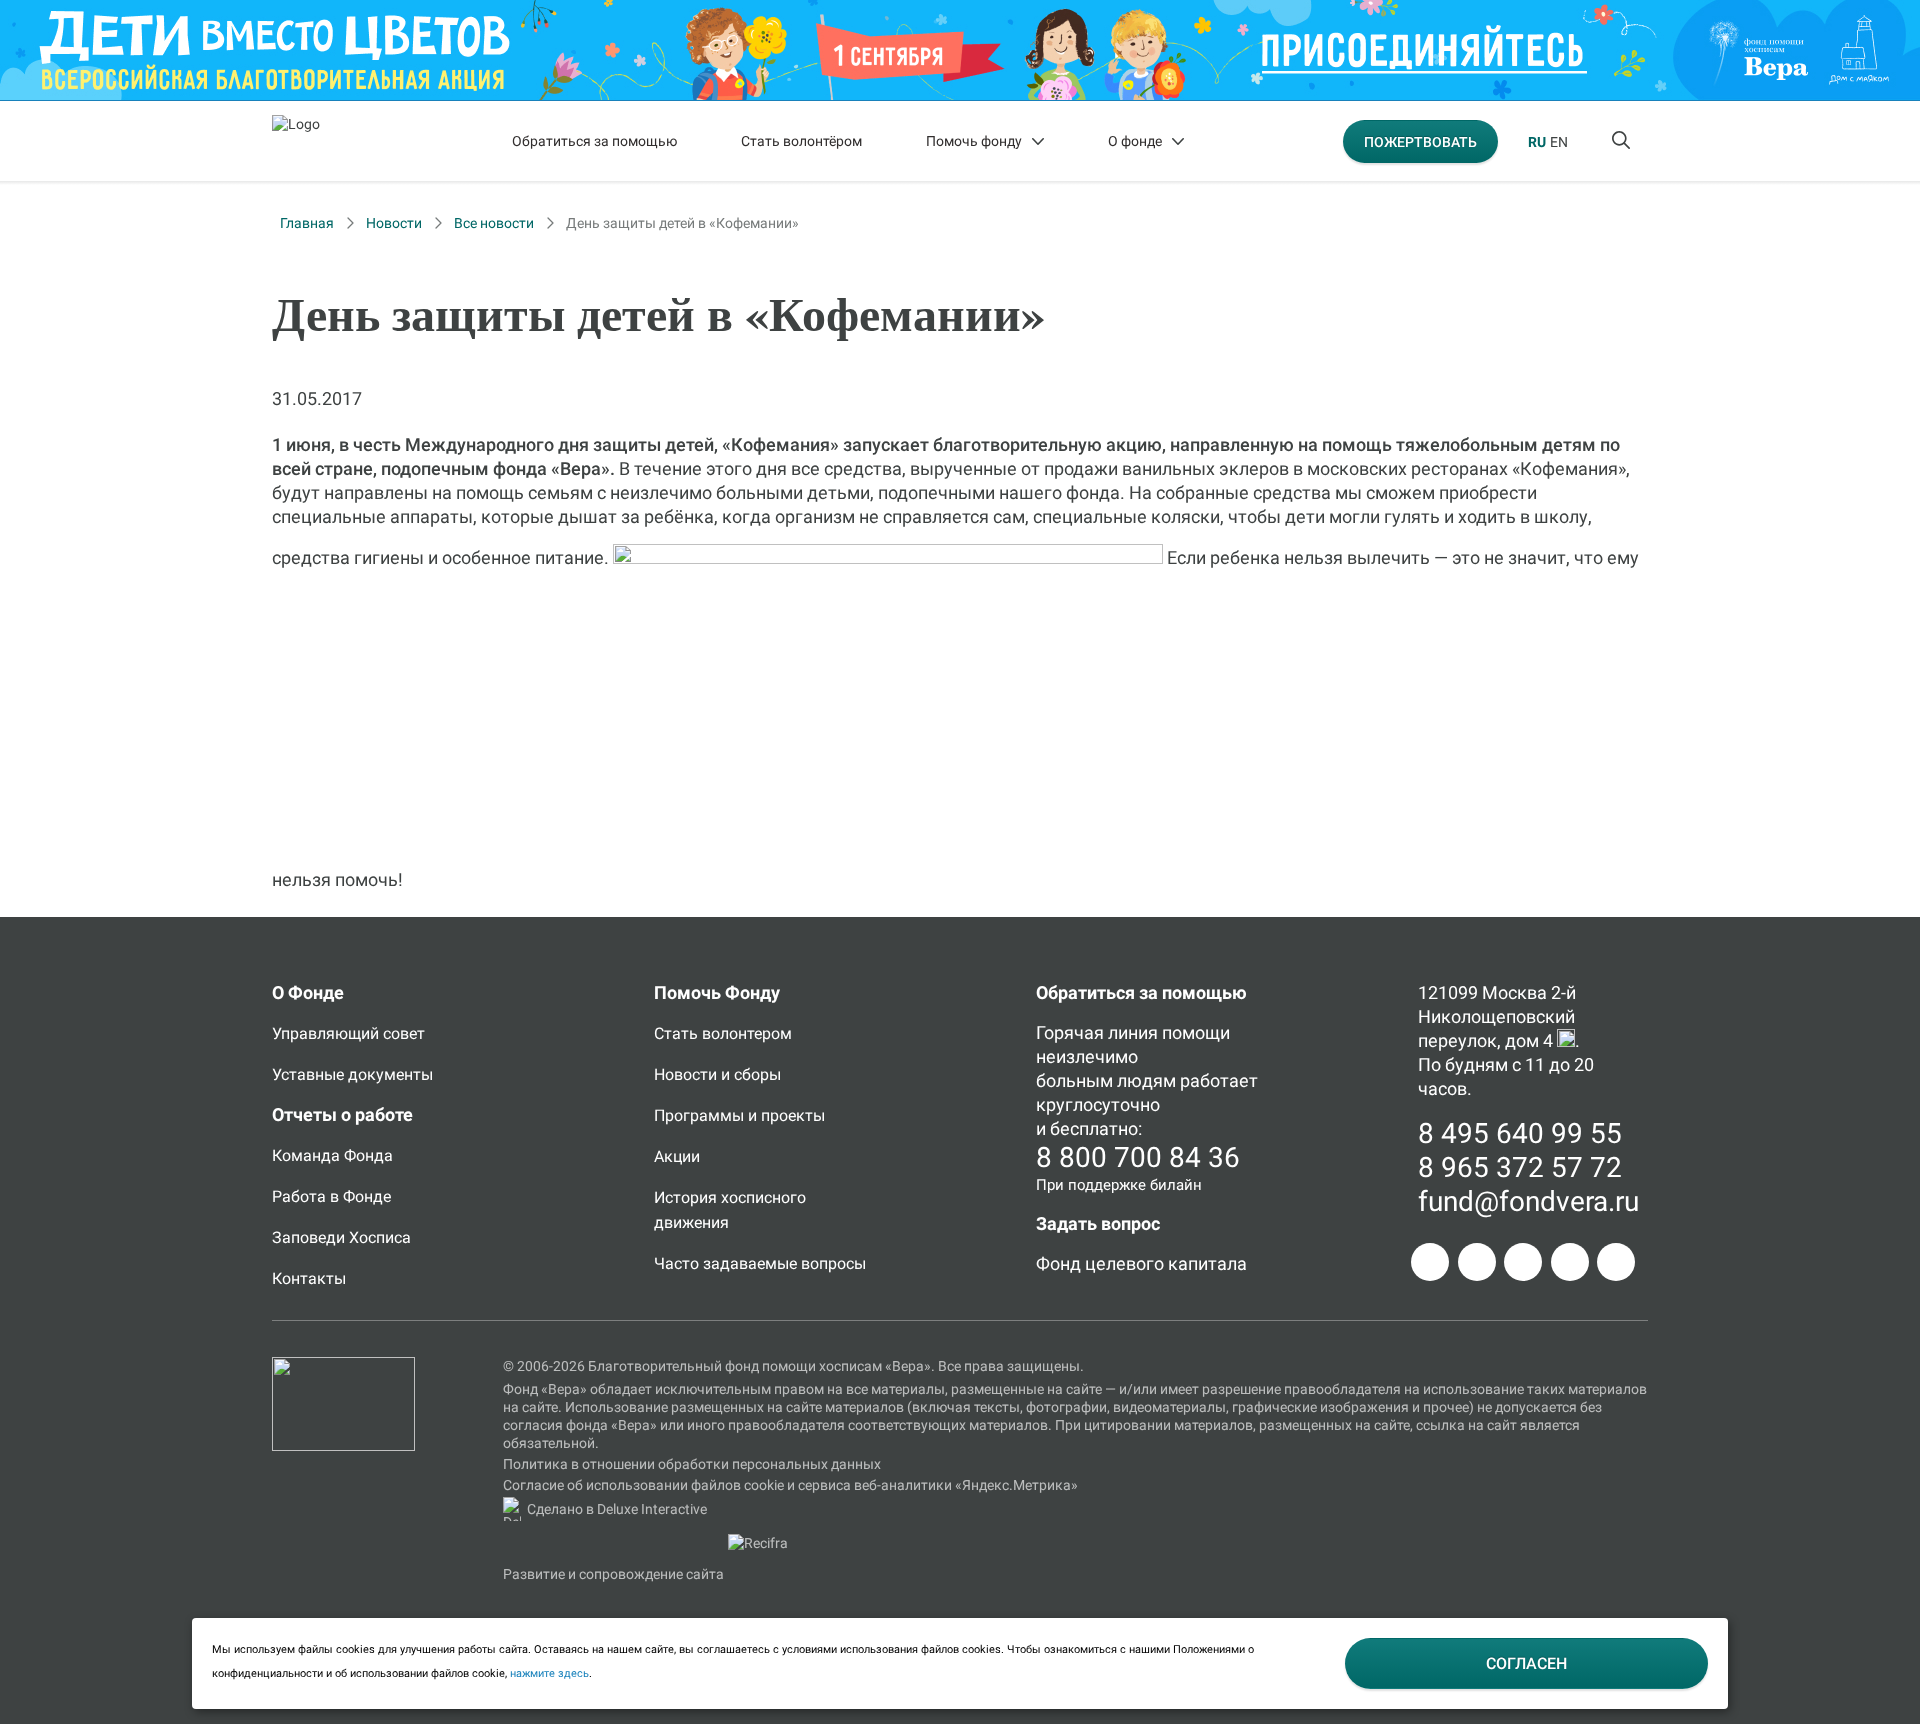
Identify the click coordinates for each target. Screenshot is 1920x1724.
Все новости (494, 223)
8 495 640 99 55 (1520, 1133)
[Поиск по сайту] (1623, 141)
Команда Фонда (332, 1155)
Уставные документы (352, 1074)
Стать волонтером (723, 1033)
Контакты (309, 1278)
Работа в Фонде (331, 1196)
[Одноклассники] (1477, 1262)
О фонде (1135, 141)
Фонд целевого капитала (1141, 1263)
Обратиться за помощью (594, 141)
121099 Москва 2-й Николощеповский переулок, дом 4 (1497, 1016)
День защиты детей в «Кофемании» (682, 223)
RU (1537, 142)
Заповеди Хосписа (341, 1237)
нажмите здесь (549, 1673)
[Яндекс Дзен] (1570, 1262)
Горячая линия (1097, 1032)
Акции (677, 1156)
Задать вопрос (1098, 1223)
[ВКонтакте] (1523, 1262)
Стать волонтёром (801, 141)
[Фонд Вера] (343, 1366)
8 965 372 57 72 (1520, 1167)
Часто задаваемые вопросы (760, 1263)
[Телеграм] (1430, 1262)
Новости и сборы (717, 1074)
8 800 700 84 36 (1138, 1157)
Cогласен (1526, 1663)
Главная (307, 223)
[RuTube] (1616, 1262)
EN (1559, 142)
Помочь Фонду (717, 992)
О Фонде (308, 992)
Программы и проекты (739, 1115)
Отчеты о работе (342, 1114)
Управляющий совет (348, 1033)
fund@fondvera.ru (1528, 1201)
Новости (394, 223)
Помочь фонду (974, 141)
